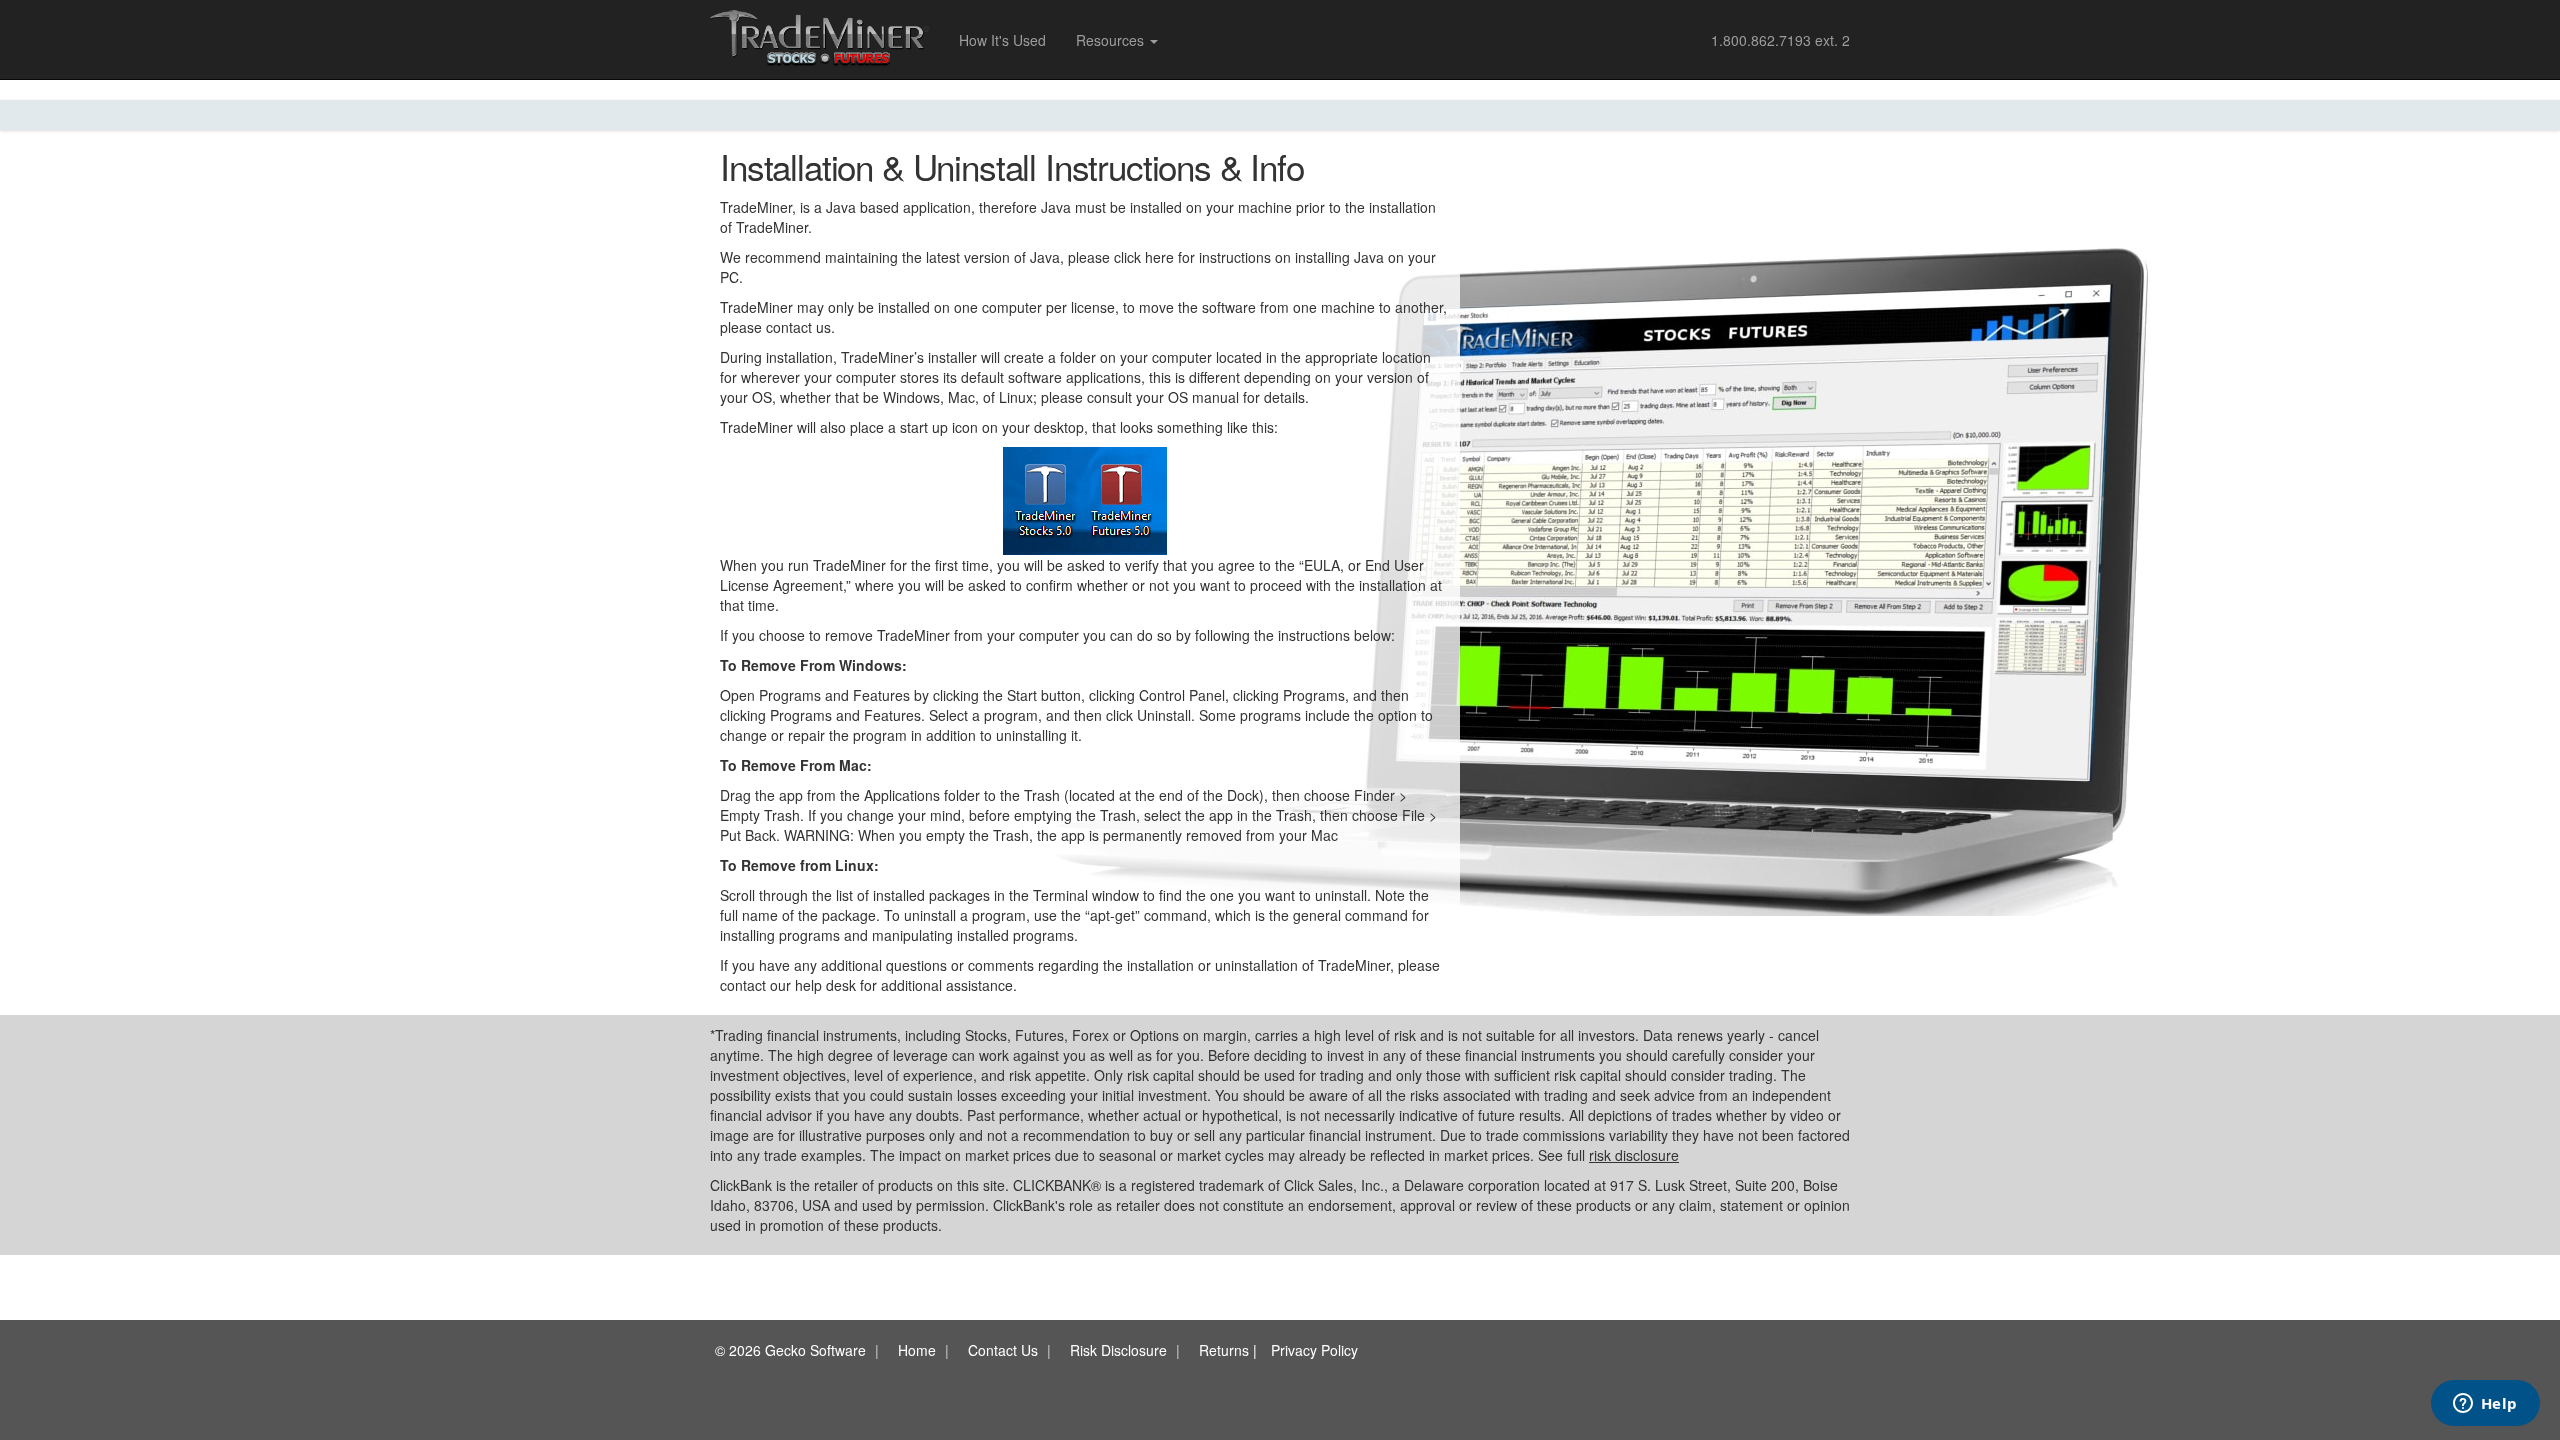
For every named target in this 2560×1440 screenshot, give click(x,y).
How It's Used (1002, 40)
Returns (1224, 1350)
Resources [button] (1112, 40)
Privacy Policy (1314, 1350)
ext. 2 (1780, 40)
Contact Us (1003, 1350)
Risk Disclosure (1118, 1350)
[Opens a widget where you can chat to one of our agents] (2485, 1405)
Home (917, 1350)
